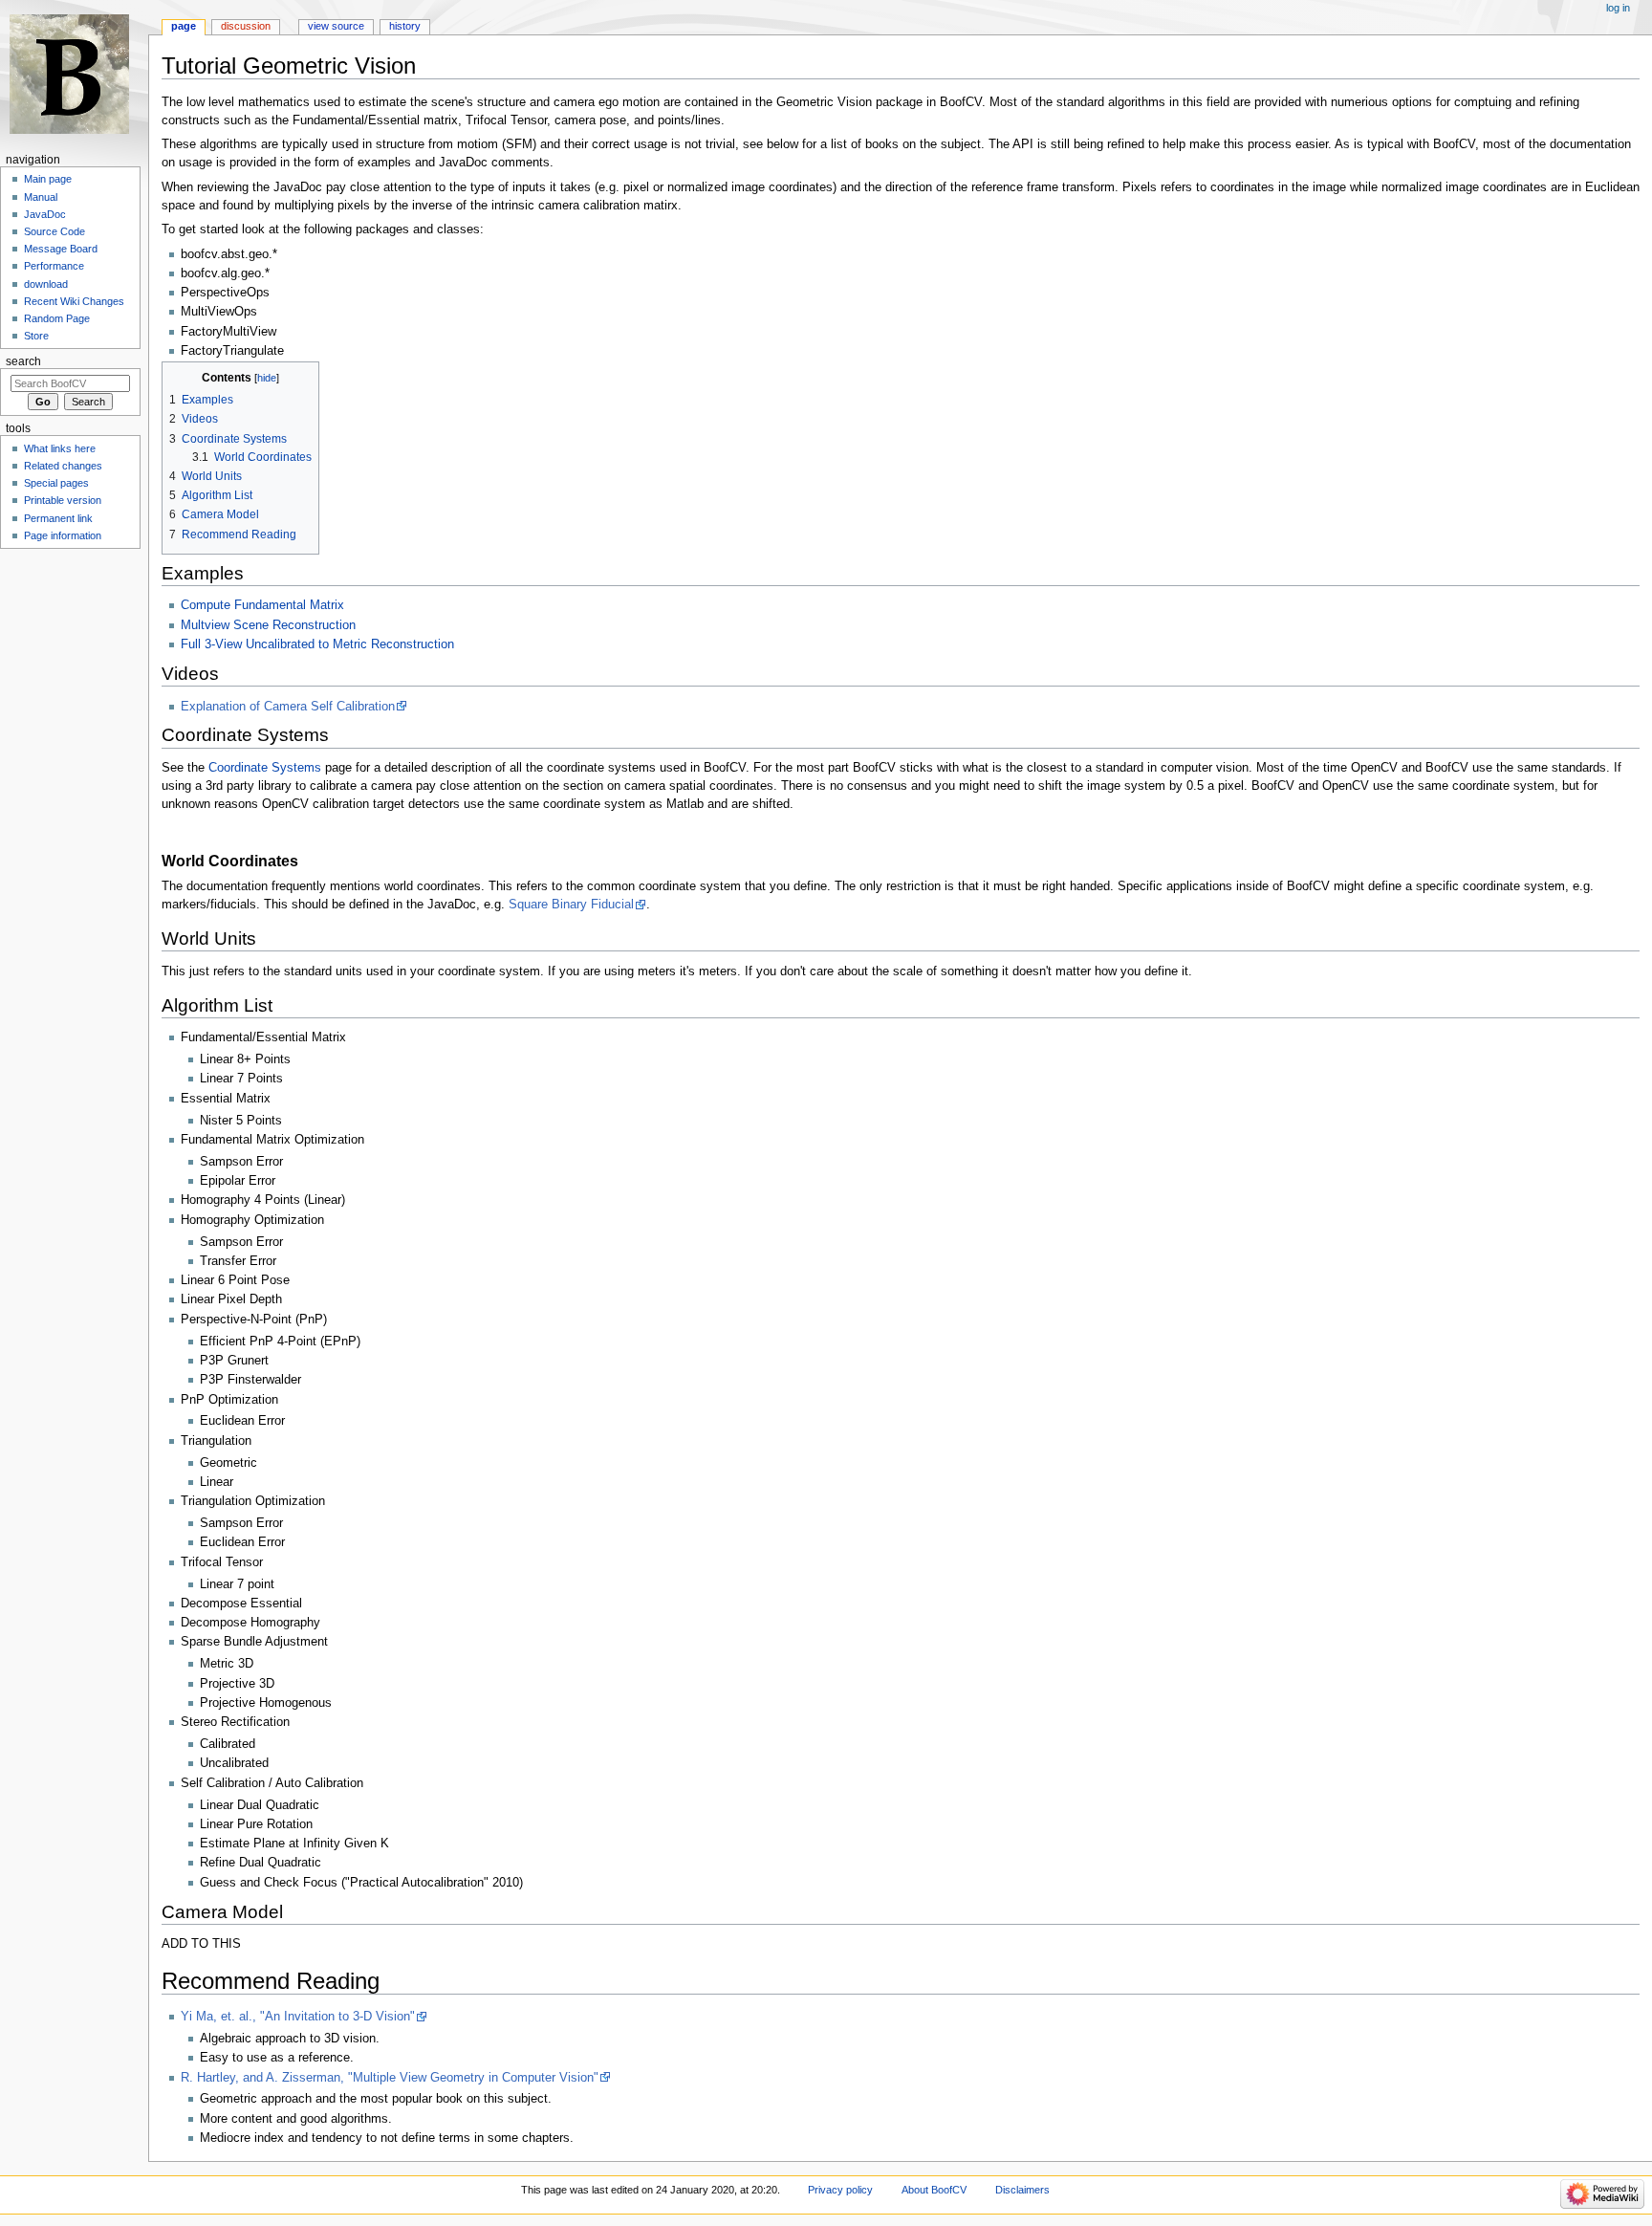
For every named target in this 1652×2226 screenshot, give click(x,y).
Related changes (63, 466)
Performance (54, 266)
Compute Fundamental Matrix (262, 605)
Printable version (63, 500)
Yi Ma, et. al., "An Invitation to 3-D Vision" (298, 2017)
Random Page (57, 318)
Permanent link (58, 518)
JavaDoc (45, 214)
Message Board (61, 249)
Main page (48, 179)
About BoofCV (934, 2190)
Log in (1618, 8)
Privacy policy (840, 2190)
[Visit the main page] (74, 74)
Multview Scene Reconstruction (268, 625)
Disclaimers (1022, 2190)
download (46, 284)
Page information (63, 535)
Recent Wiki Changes (74, 301)
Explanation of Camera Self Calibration (288, 707)
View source (336, 26)
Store (36, 336)
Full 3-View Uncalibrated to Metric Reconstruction (317, 644)
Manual (41, 197)
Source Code (54, 231)
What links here (60, 448)
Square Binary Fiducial (571, 905)
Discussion (246, 26)
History (405, 26)
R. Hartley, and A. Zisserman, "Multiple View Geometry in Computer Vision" (390, 2078)
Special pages (56, 483)
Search (23, 361)
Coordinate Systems (265, 768)
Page (184, 26)
